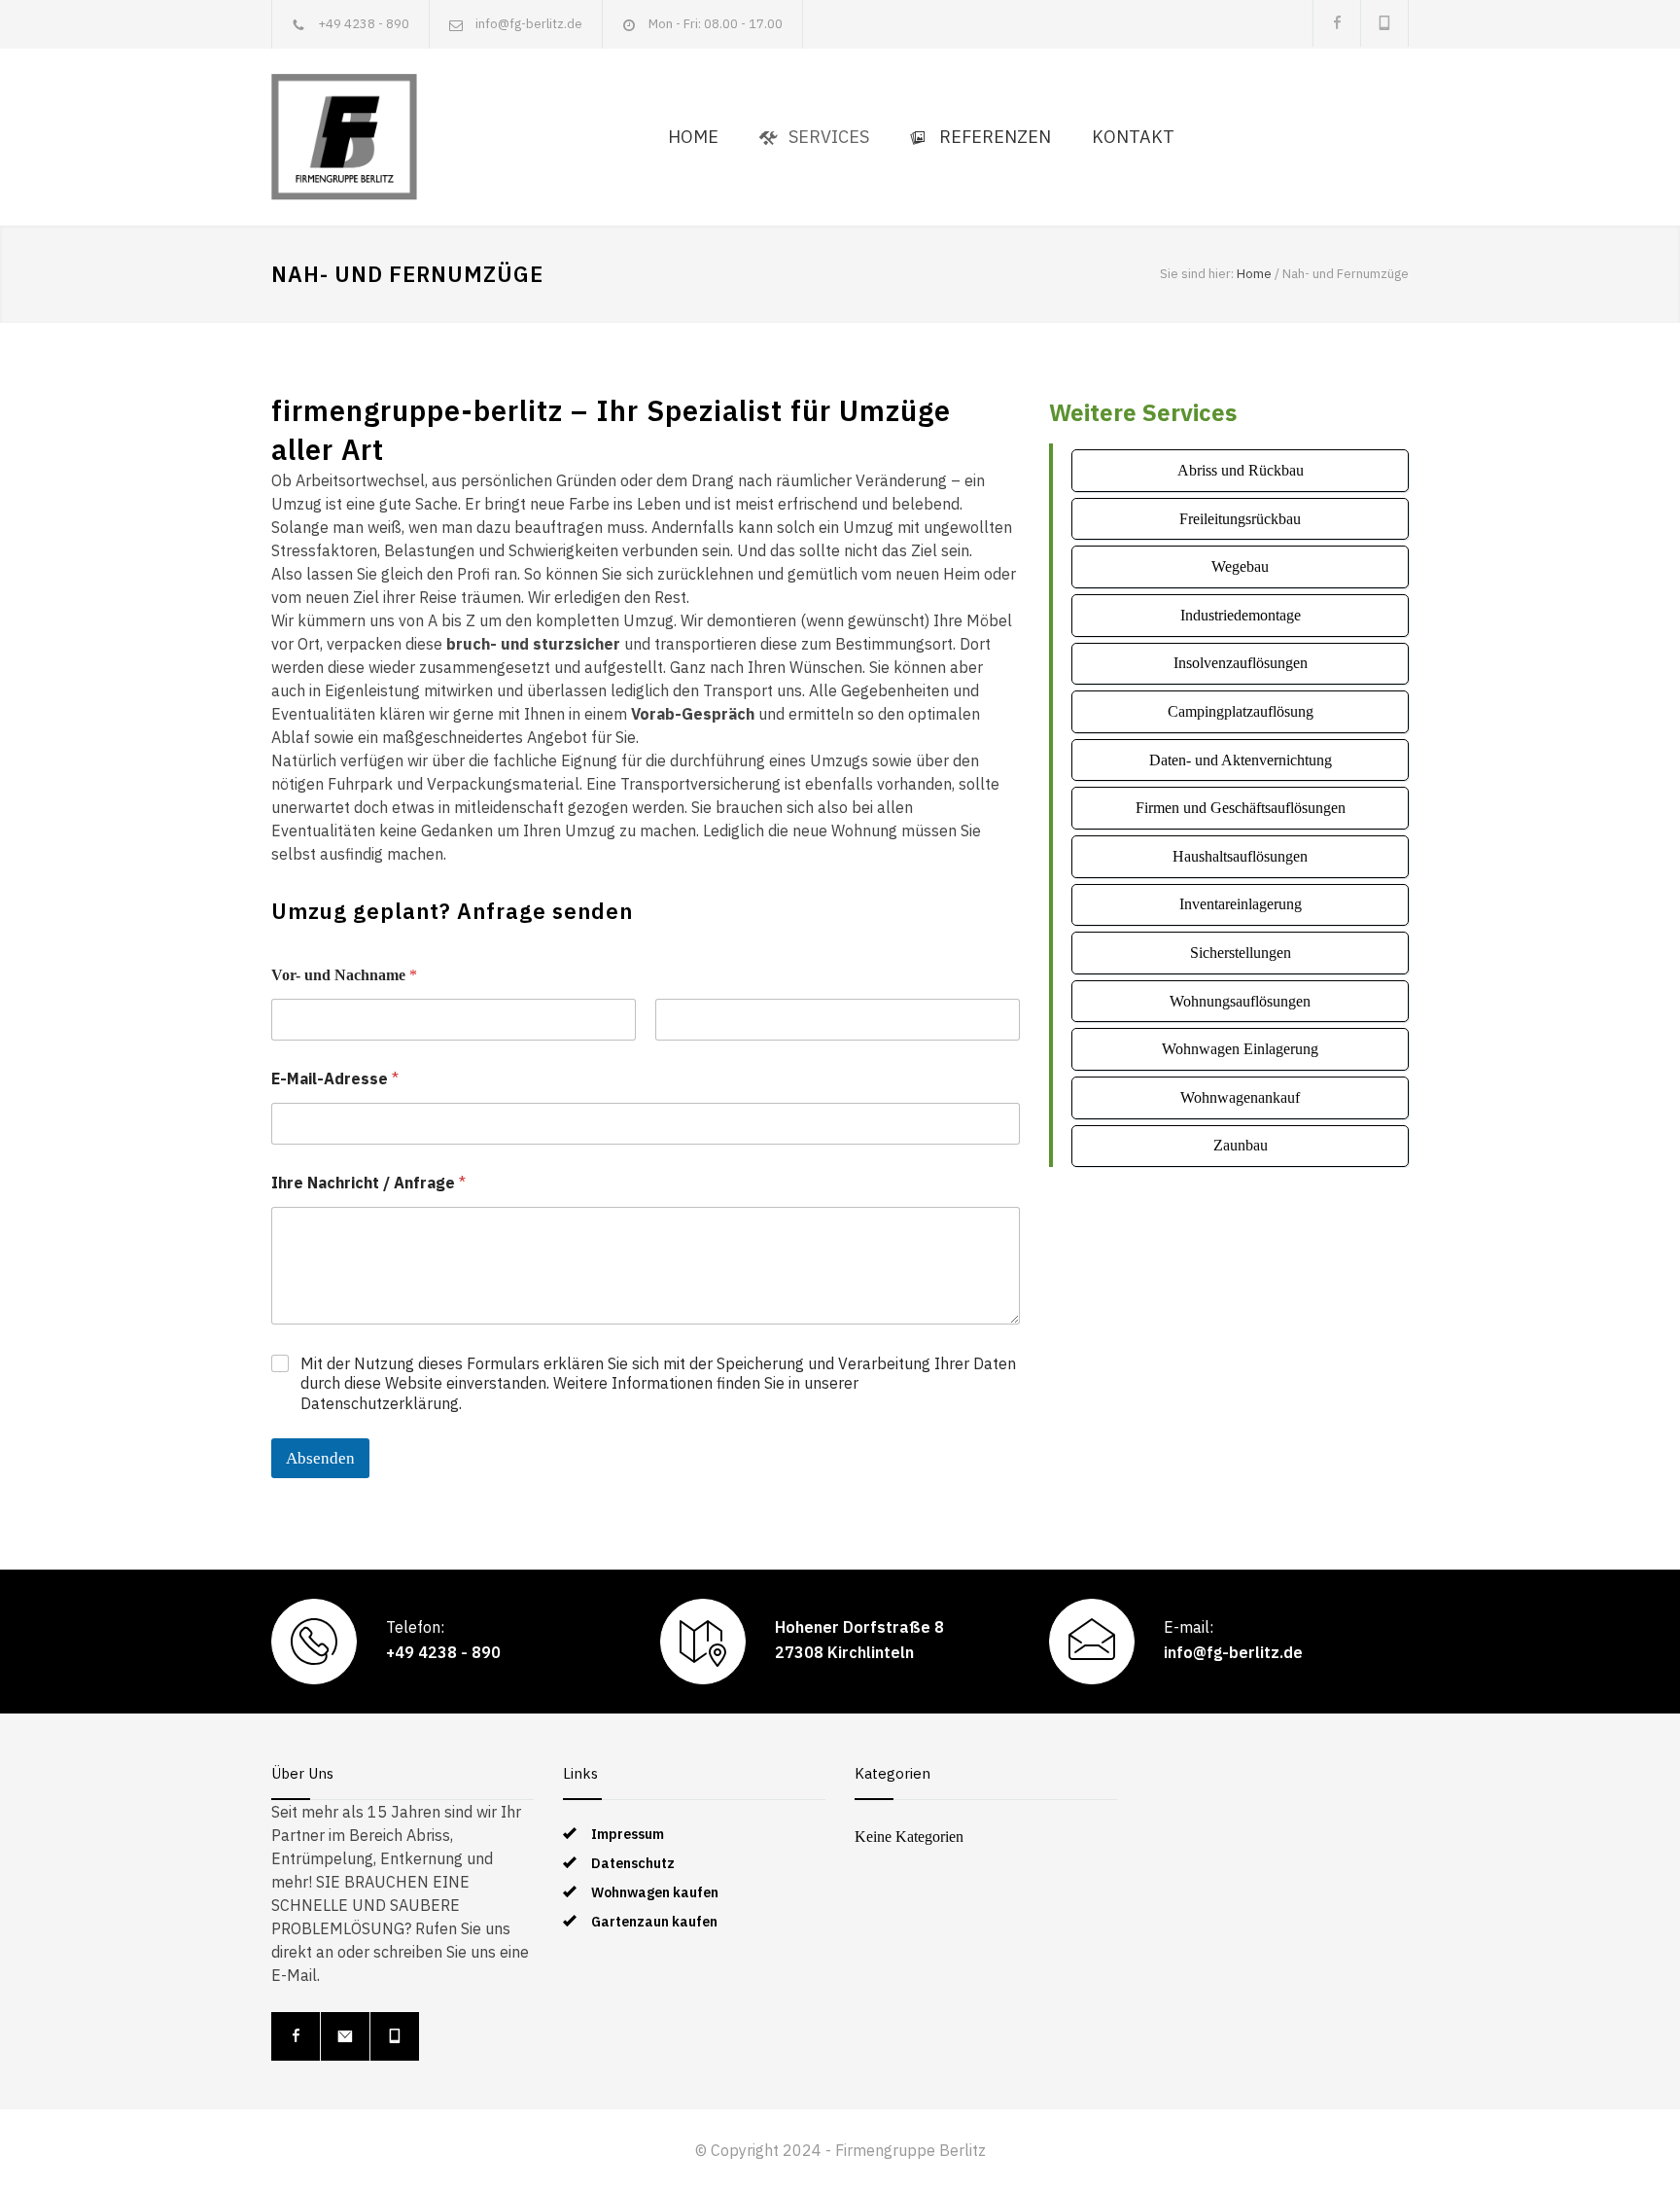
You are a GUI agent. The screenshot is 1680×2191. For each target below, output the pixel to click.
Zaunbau (1241, 1145)
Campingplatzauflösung (1241, 711)
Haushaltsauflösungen (1240, 856)
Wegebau (1240, 566)
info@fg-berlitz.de (529, 24)
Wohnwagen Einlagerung (1240, 1049)
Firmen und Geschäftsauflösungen (1241, 808)
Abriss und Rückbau (1241, 470)
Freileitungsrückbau (1240, 519)
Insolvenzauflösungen (1241, 663)
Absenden (320, 1458)
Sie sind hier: (1197, 274)
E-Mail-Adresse (335, 1079)
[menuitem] (693, 137)
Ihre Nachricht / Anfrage (368, 1183)
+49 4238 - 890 (364, 24)
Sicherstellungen (1241, 953)
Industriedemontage (1241, 615)
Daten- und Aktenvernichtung (1241, 760)
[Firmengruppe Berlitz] (344, 137)
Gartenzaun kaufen (654, 1922)
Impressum (628, 1834)
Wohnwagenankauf (1240, 1097)
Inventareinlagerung (1241, 904)
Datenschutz (633, 1863)
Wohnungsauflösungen (1240, 1001)
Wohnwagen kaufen (655, 1892)
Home (1254, 274)
